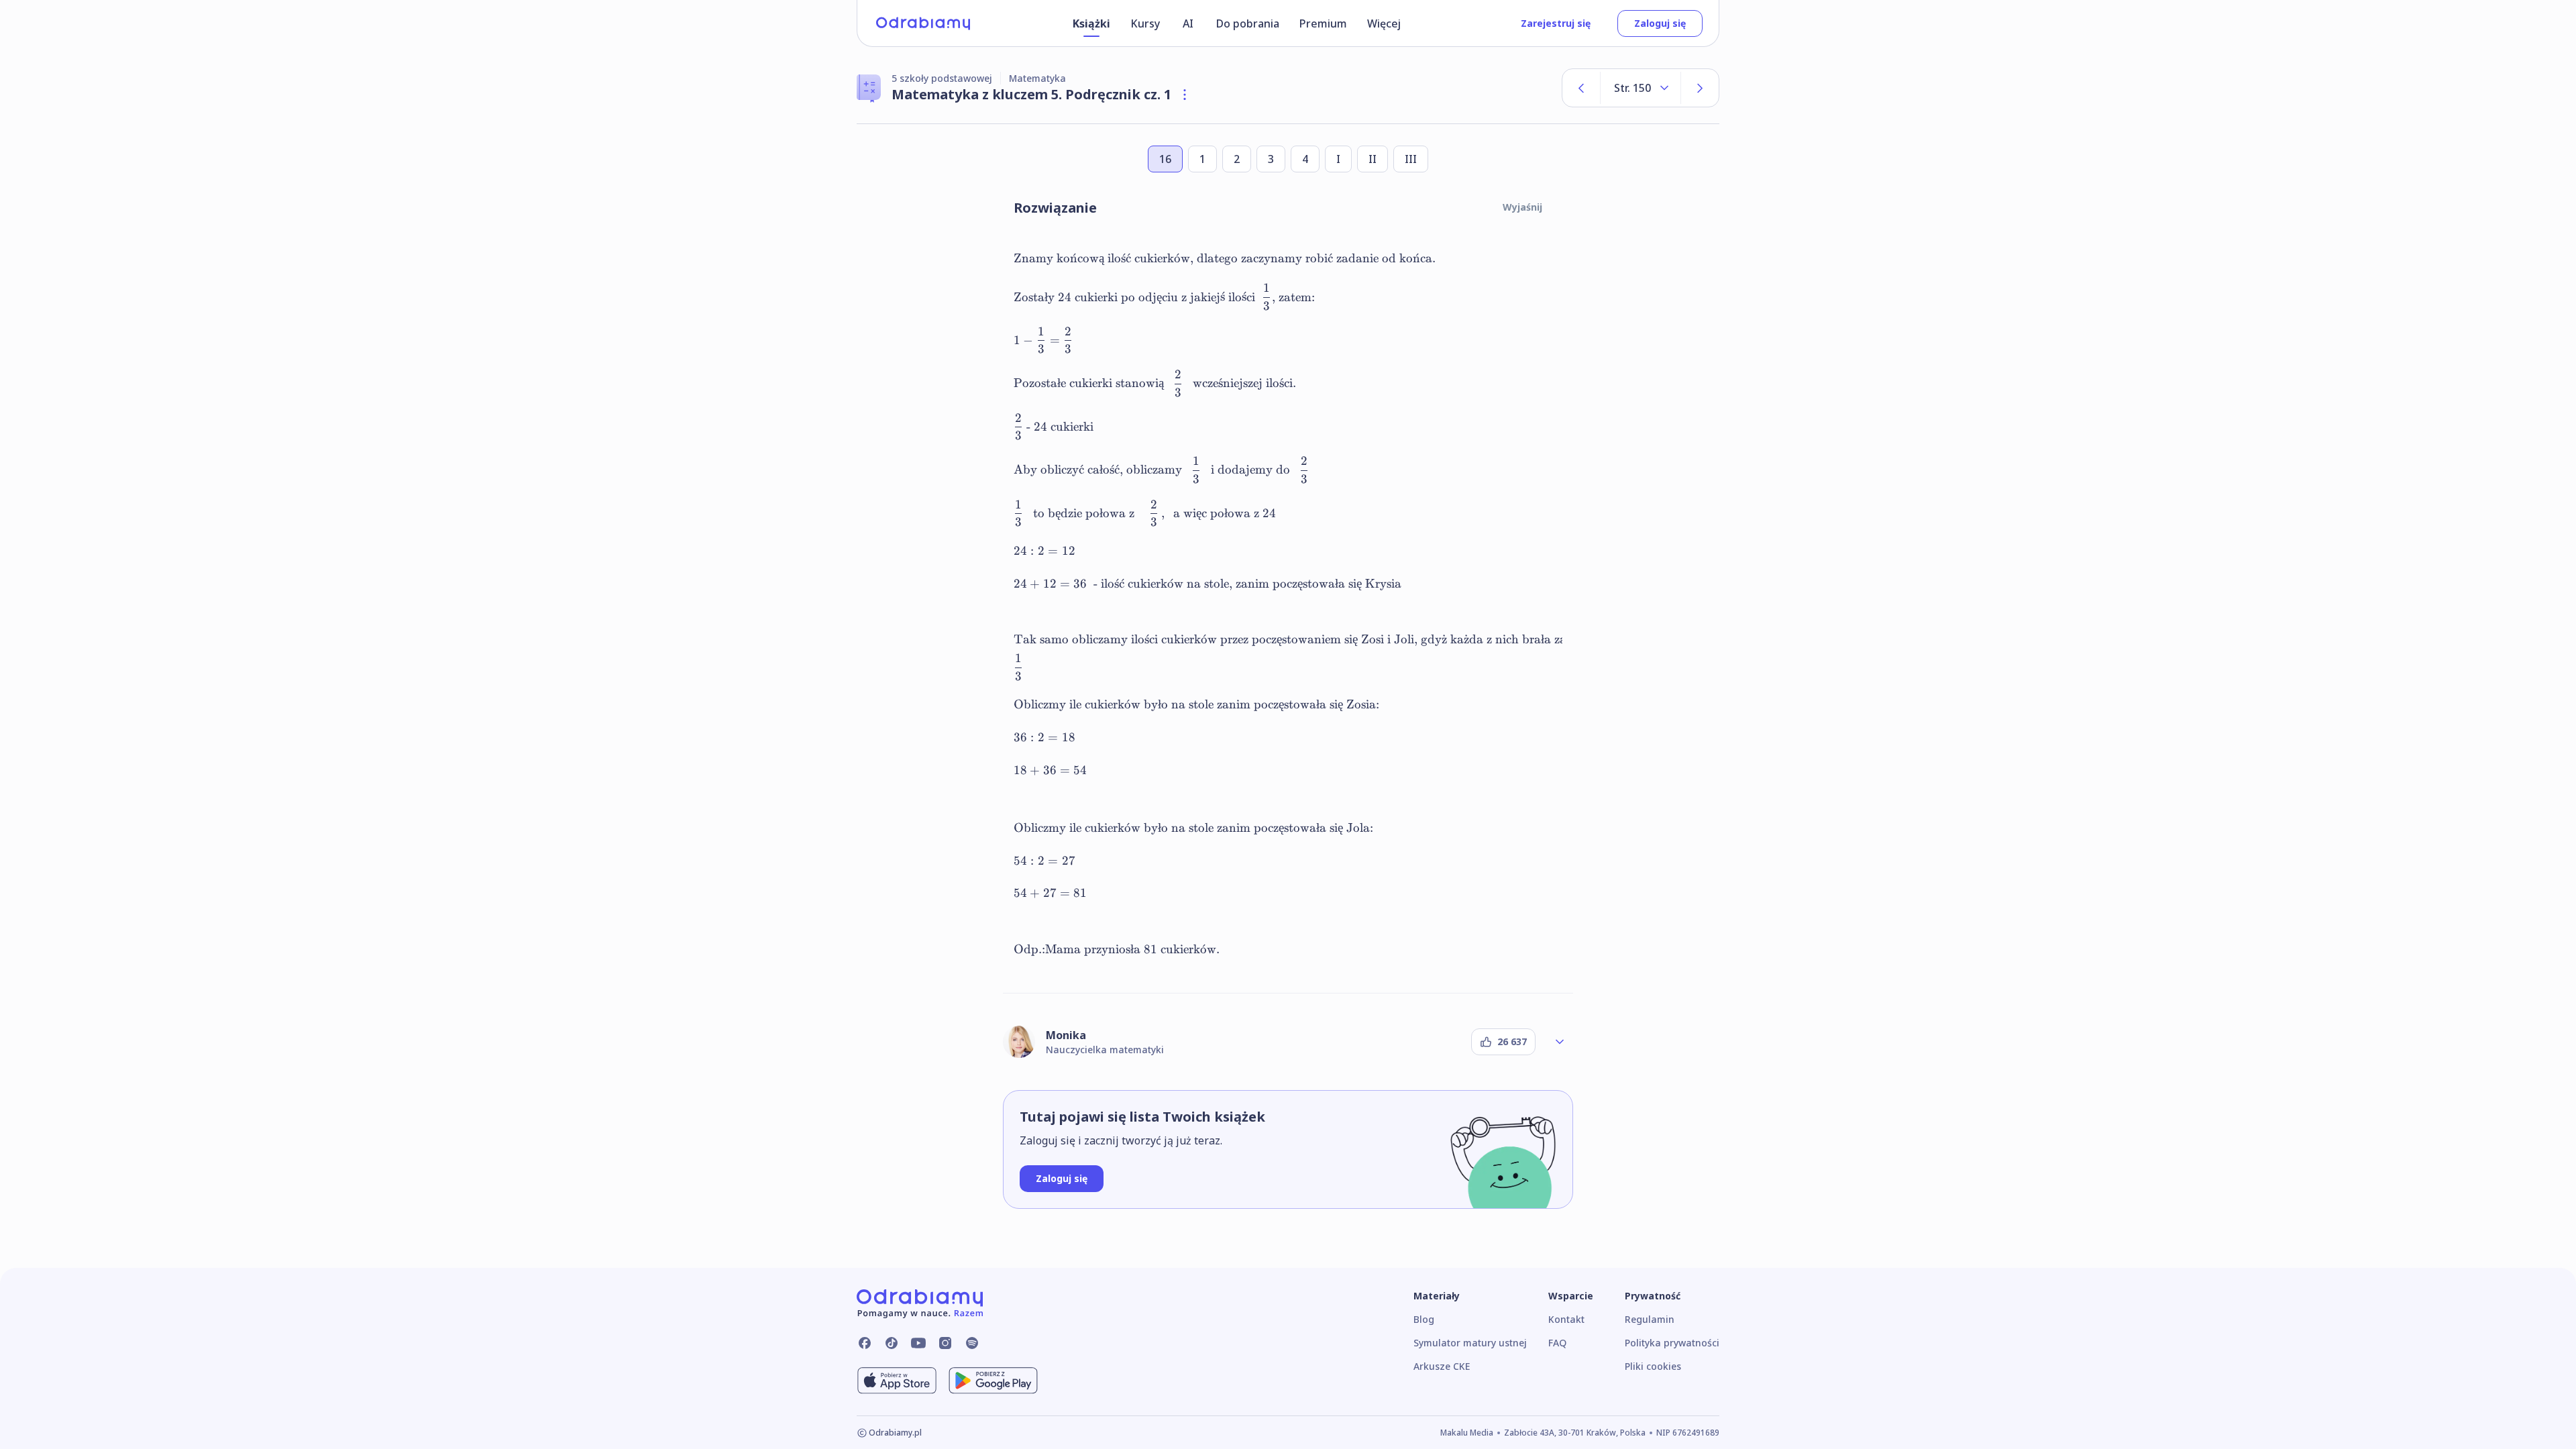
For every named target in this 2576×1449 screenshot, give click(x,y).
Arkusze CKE (1442, 1366)
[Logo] (923, 23)
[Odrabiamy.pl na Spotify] (972, 1343)
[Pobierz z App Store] (897, 1381)
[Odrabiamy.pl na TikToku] (892, 1343)
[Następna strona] (1700, 88)
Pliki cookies (1653, 1366)
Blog (1424, 1319)
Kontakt (1566, 1319)
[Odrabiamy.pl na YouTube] (918, 1343)
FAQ (1557, 1343)
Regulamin (1650, 1319)
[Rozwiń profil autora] (1560, 1042)
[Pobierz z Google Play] (993, 1381)
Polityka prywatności (1672, 1343)
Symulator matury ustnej (1470, 1343)
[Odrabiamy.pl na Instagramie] (945, 1343)
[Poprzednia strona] (1581, 88)
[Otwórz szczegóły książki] (1185, 95)
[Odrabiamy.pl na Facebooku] (865, 1343)
